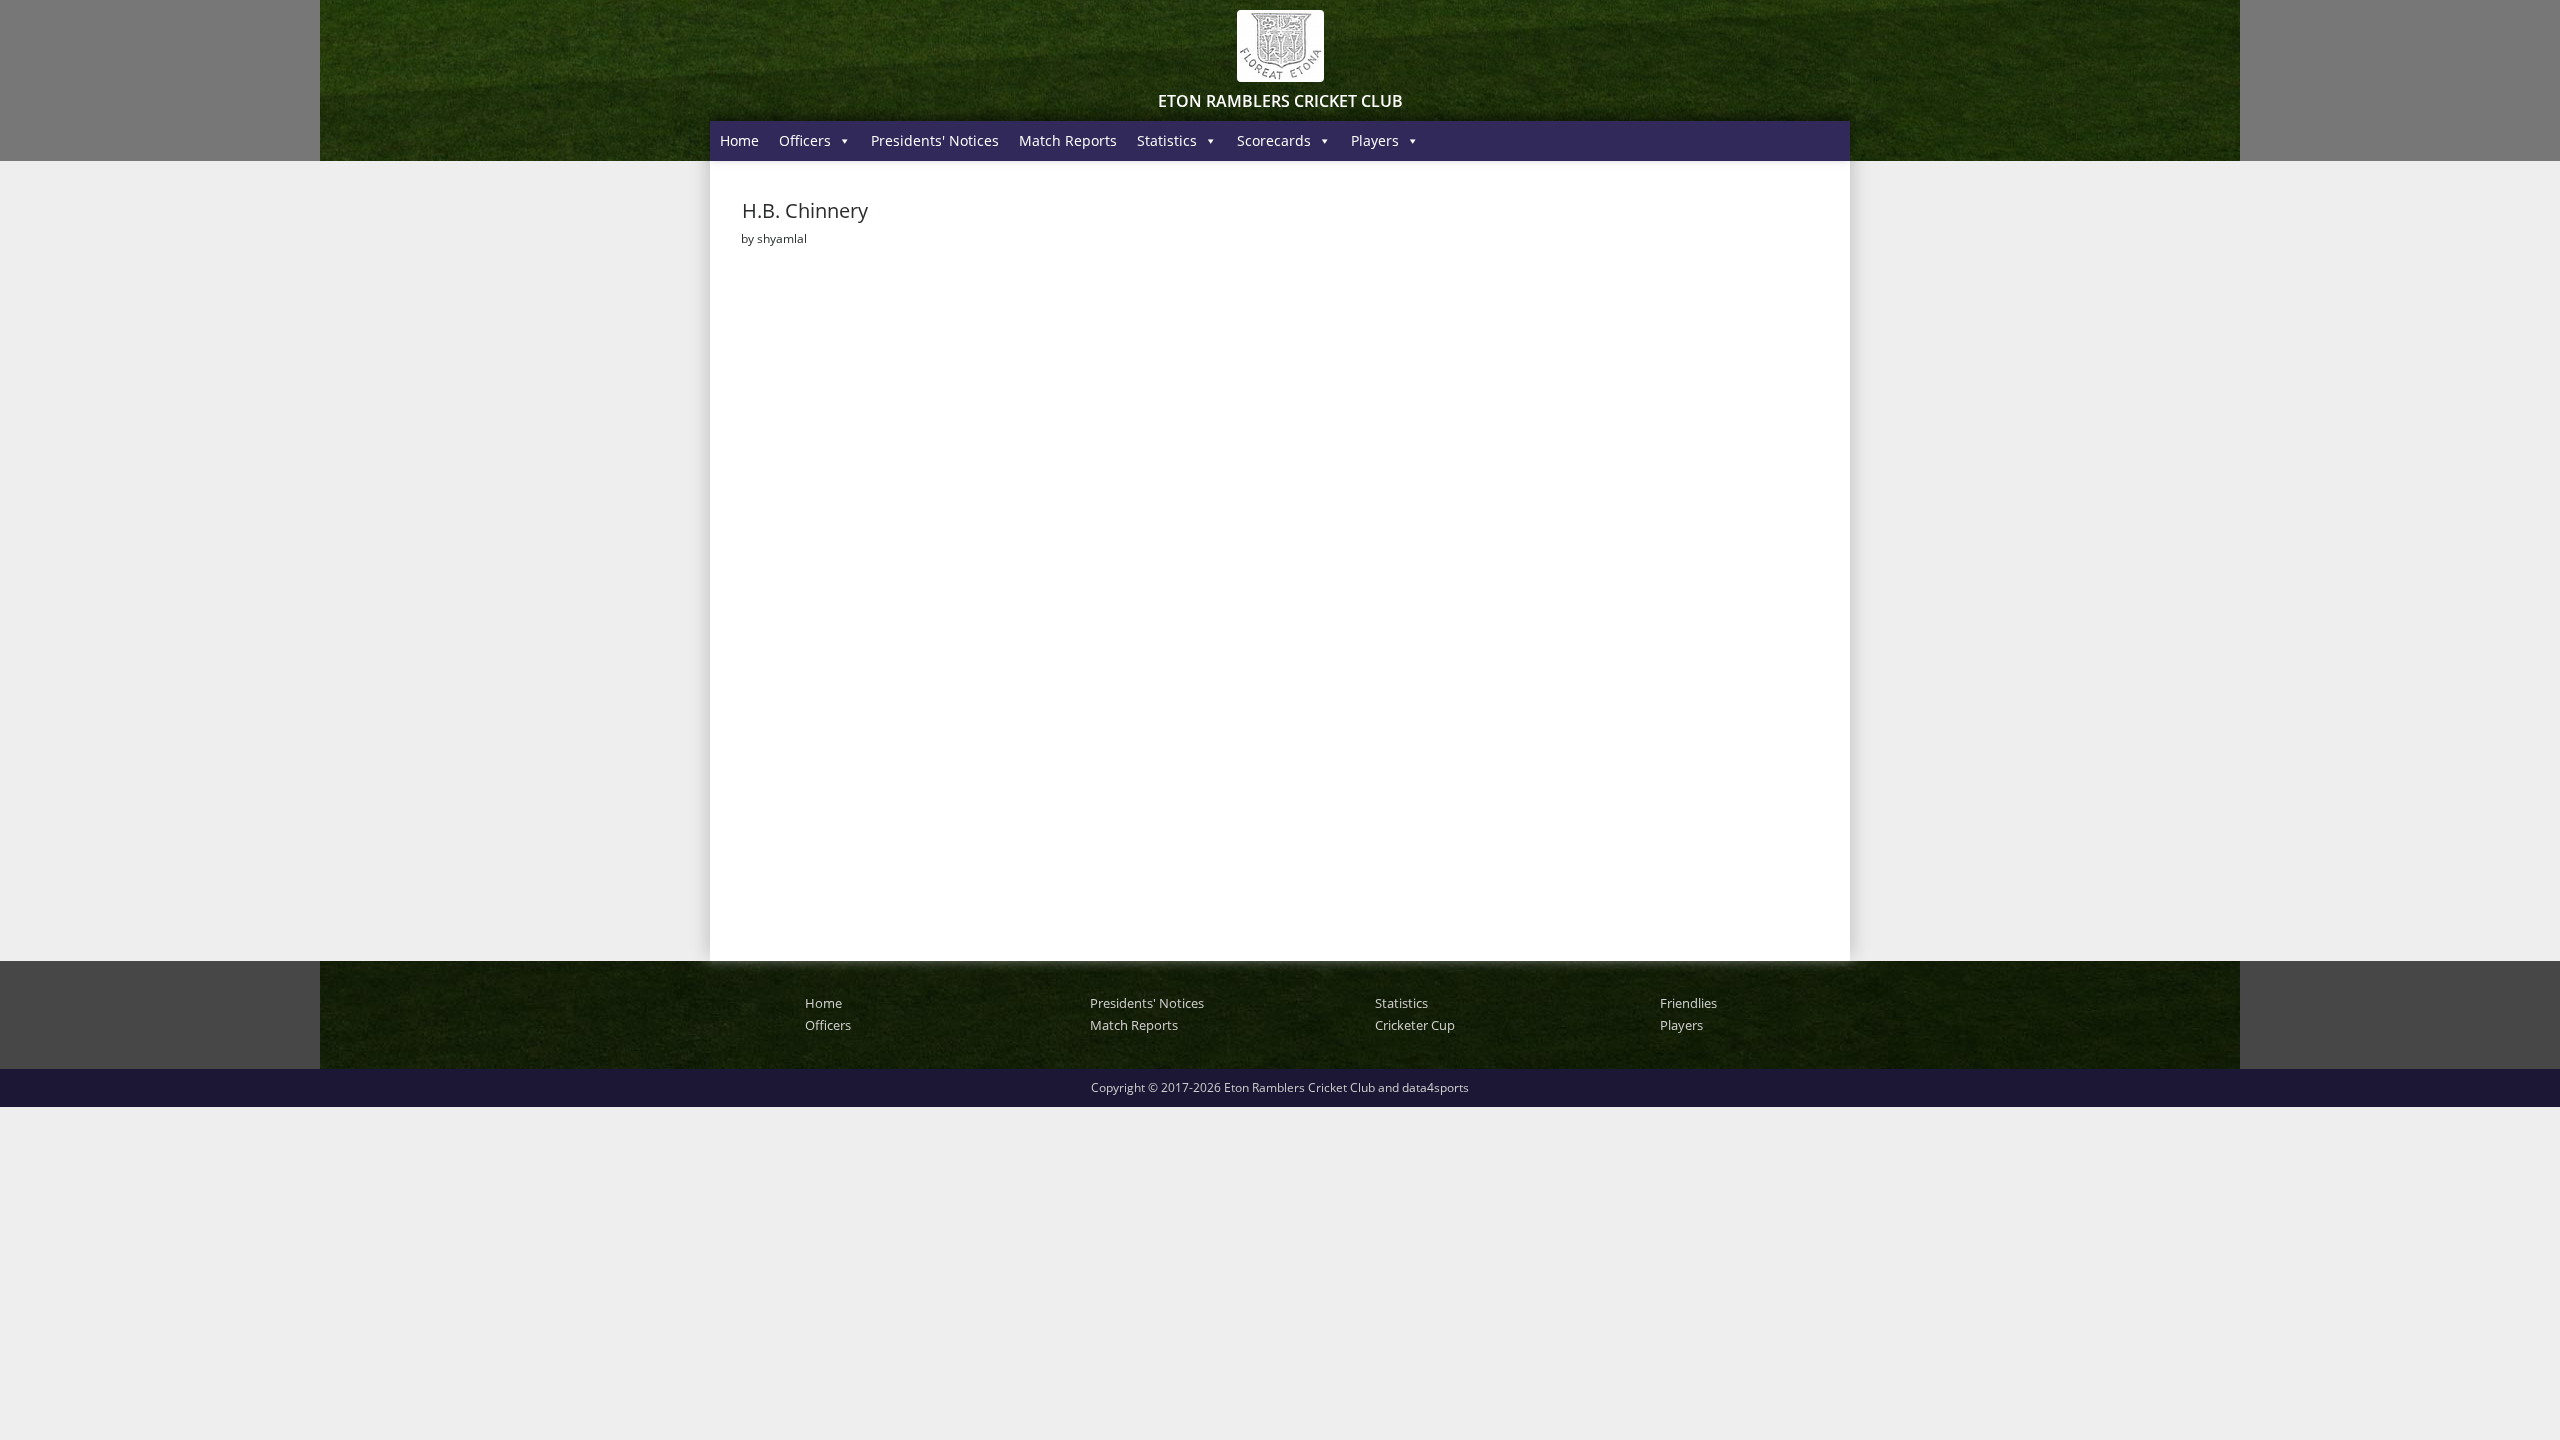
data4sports (1435, 1087)
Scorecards (1274, 140)
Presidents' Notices (935, 140)
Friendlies (1688, 1003)
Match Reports (1068, 140)
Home (739, 140)
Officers (805, 140)
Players (1375, 140)
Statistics (1167, 140)
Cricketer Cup (1415, 1025)
